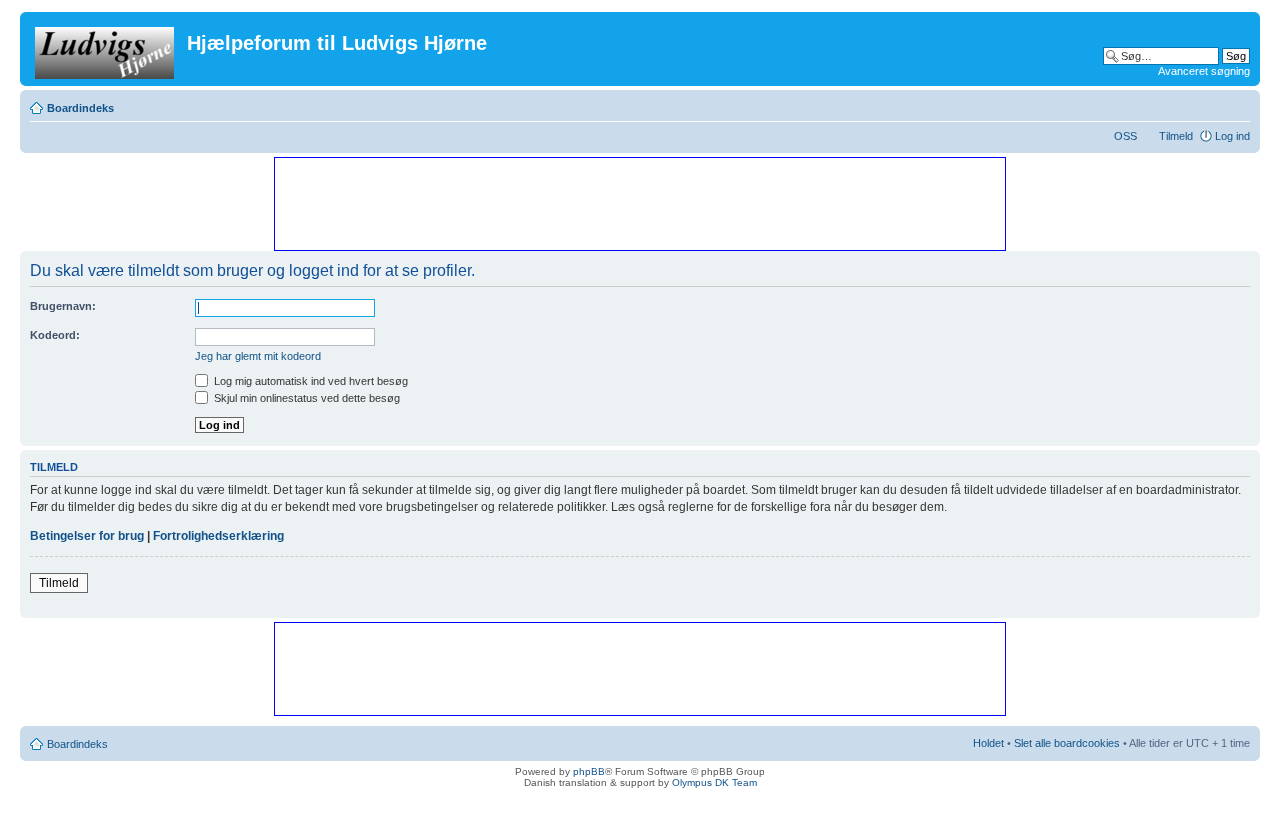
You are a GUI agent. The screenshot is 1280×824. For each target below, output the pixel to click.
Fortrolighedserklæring (218, 536)
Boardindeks (80, 108)
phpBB (589, 771)
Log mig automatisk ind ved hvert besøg (309, 381)
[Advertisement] (639, 203)
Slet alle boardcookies (1067, 743)
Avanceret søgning (1204, 71)
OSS (1125, 136)
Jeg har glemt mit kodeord (258, 356)
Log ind (1232, 136)
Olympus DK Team (714, 782)
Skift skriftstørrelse (1235, 104)
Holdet (988, 743)
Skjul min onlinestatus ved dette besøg (305, 398)
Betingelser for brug (87, 536)
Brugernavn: (63, 306)
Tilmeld (1176, 136)
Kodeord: (55, 335)
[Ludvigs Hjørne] (106, 49)
